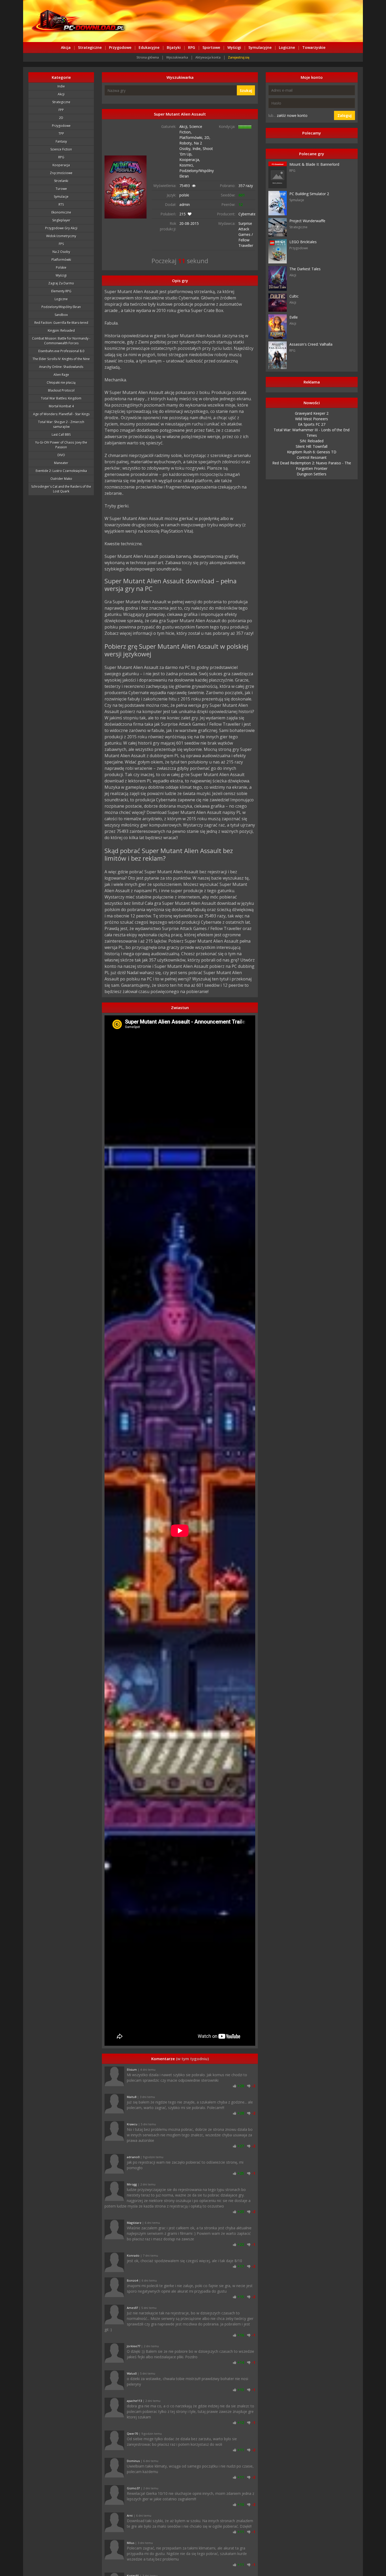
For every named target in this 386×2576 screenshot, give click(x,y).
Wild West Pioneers (312, 419)
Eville (294, 317)
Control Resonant (312, 457)
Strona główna (148, 57)
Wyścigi (234, 47)
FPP (61, 110)
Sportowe (211, 47)
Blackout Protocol (61, 390)
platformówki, (192, 137)
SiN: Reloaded (312, 441)
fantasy (61, 141)
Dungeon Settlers (312, 474)
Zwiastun (180, 1007)
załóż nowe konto (292, 115)
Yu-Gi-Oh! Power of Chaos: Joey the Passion (61, 445)
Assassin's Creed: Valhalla (311, 344)
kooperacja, (190, 160)
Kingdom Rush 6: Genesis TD (312, 452)
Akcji (61, 94)
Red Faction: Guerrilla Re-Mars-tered (61, 323)
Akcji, (184, 126)
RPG (192, 47)
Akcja (66, 47)
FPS (61, 244)
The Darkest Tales (305, 269)
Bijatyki (174, 47)
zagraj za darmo (61, 283)
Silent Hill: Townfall (312, 446)
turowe (61, 189)
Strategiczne (90, 47)
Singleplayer (61, 220)
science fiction (61, 149)
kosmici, (187, 165)
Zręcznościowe (61, 173)
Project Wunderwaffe (307, 221)
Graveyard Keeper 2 (312, 413)
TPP (61, 134)
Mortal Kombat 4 (61, 406)
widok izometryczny (61, 236)
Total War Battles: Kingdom (61, 398)
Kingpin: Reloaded (61, 331)
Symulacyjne (260, 47)
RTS (61, 204)
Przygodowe (120, 47)
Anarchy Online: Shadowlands (61, 367)
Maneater (61, 463)
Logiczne (287, 47)
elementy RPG (61, 291)
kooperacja (61, 165)
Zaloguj (345, 115)
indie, (198, 149)
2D (61, 118)
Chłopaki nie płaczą (61, 383)
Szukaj (246, 90)
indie (61, 86)
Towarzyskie (314, 47)
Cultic (294, 296)
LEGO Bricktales (303, 242)
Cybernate (247, 214)
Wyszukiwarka (177, 57)
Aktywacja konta (208, 57)
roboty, (187, 143)
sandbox (61, 315)
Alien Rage (61, 375)
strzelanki (61, 181)
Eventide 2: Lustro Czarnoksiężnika (61, 471)
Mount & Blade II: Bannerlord (314, 164)
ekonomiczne (61, 212)
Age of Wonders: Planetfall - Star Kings (61, 414)
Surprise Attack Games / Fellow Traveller (246, 234)
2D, (207, 137)
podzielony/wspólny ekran (61, 307)
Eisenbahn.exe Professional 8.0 (61, 351)
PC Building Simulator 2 (309, 194)
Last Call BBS (61, 435)
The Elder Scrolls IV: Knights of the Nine (61, 359)
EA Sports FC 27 (312, 424)
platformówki (61, 260)
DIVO (61, 455)
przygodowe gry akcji (61, 228)
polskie (61, 268)
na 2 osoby (61, 252)
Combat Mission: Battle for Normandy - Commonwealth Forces (61, 341)
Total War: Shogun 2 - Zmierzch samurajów (61, 424)
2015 (195, 223)
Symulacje (61, 197)
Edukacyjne (149, 47)
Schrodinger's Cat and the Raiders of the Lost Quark (61, 489)
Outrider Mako (61, 479)
